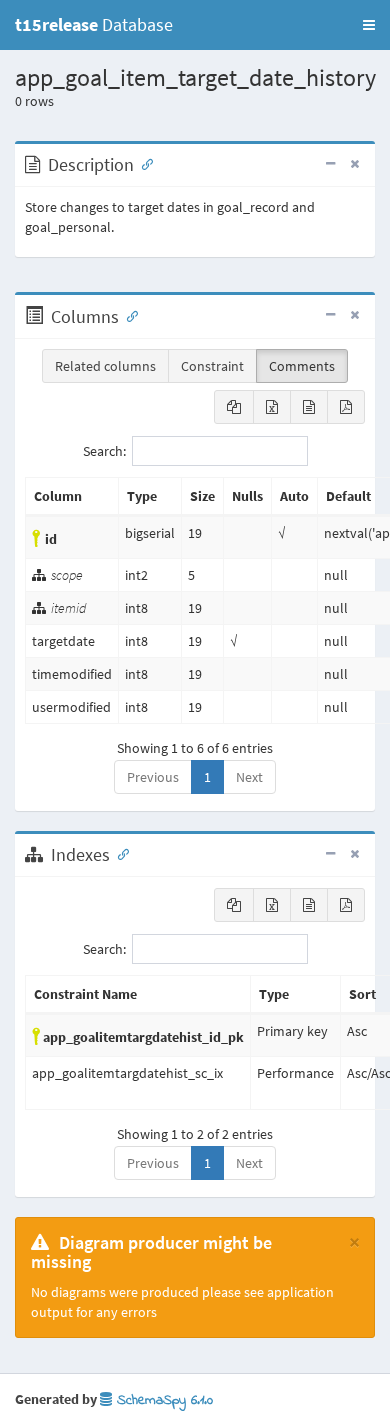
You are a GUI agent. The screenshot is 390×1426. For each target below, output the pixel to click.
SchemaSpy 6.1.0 (162, 1400)
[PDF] (346, 407)
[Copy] (234, 407)
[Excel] (272, 407)
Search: (104, 451)
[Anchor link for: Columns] (128, 315)
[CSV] (309, 407)
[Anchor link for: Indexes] (119, 853)
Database (94, 24)
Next (249, 777)
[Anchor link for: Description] (143, 163)
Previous (153, 777)
